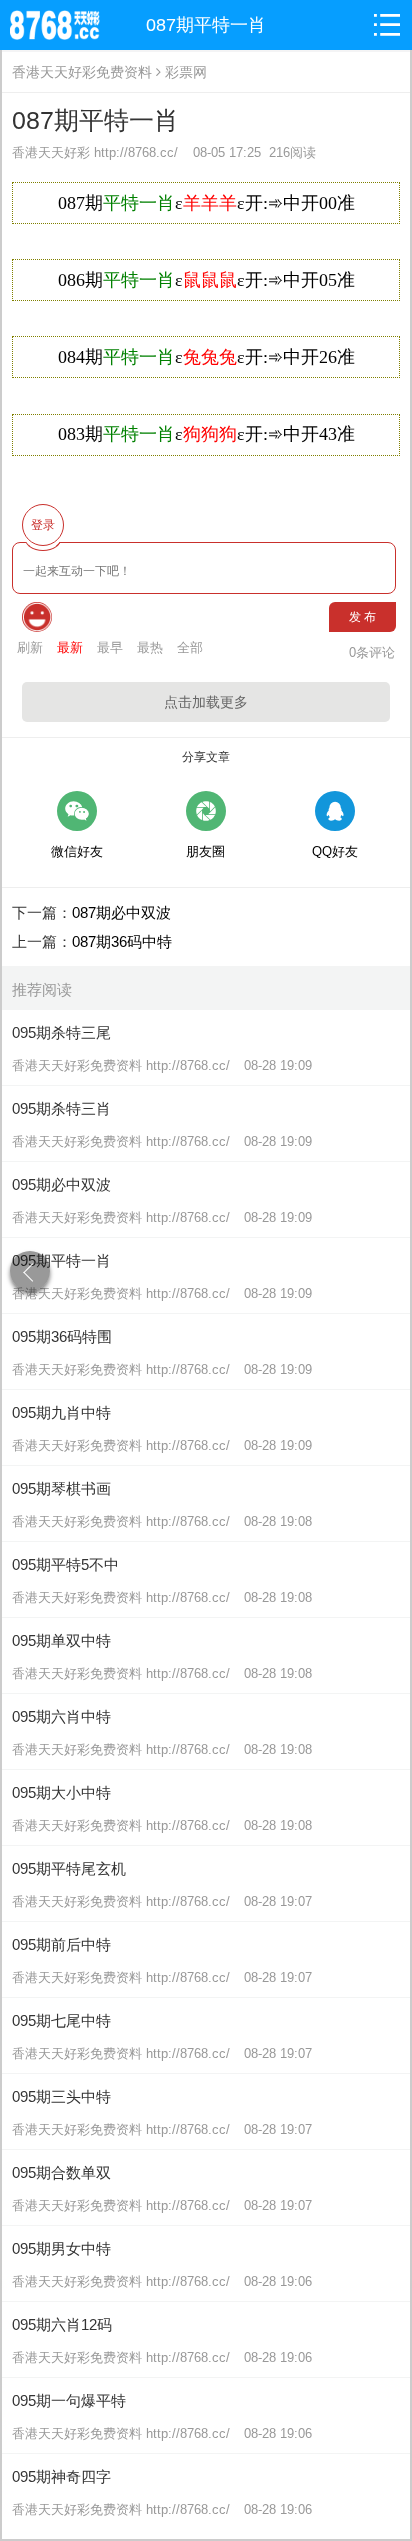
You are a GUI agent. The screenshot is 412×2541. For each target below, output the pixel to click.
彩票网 (186, 72)
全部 (190, 647)
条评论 (372, 652)
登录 (43, 525)
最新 (70, 647)
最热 (150, 647)
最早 (110, 647)
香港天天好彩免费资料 (82, 72)
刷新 (30, 647)
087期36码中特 (122, 941)
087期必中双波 (121, 912)
